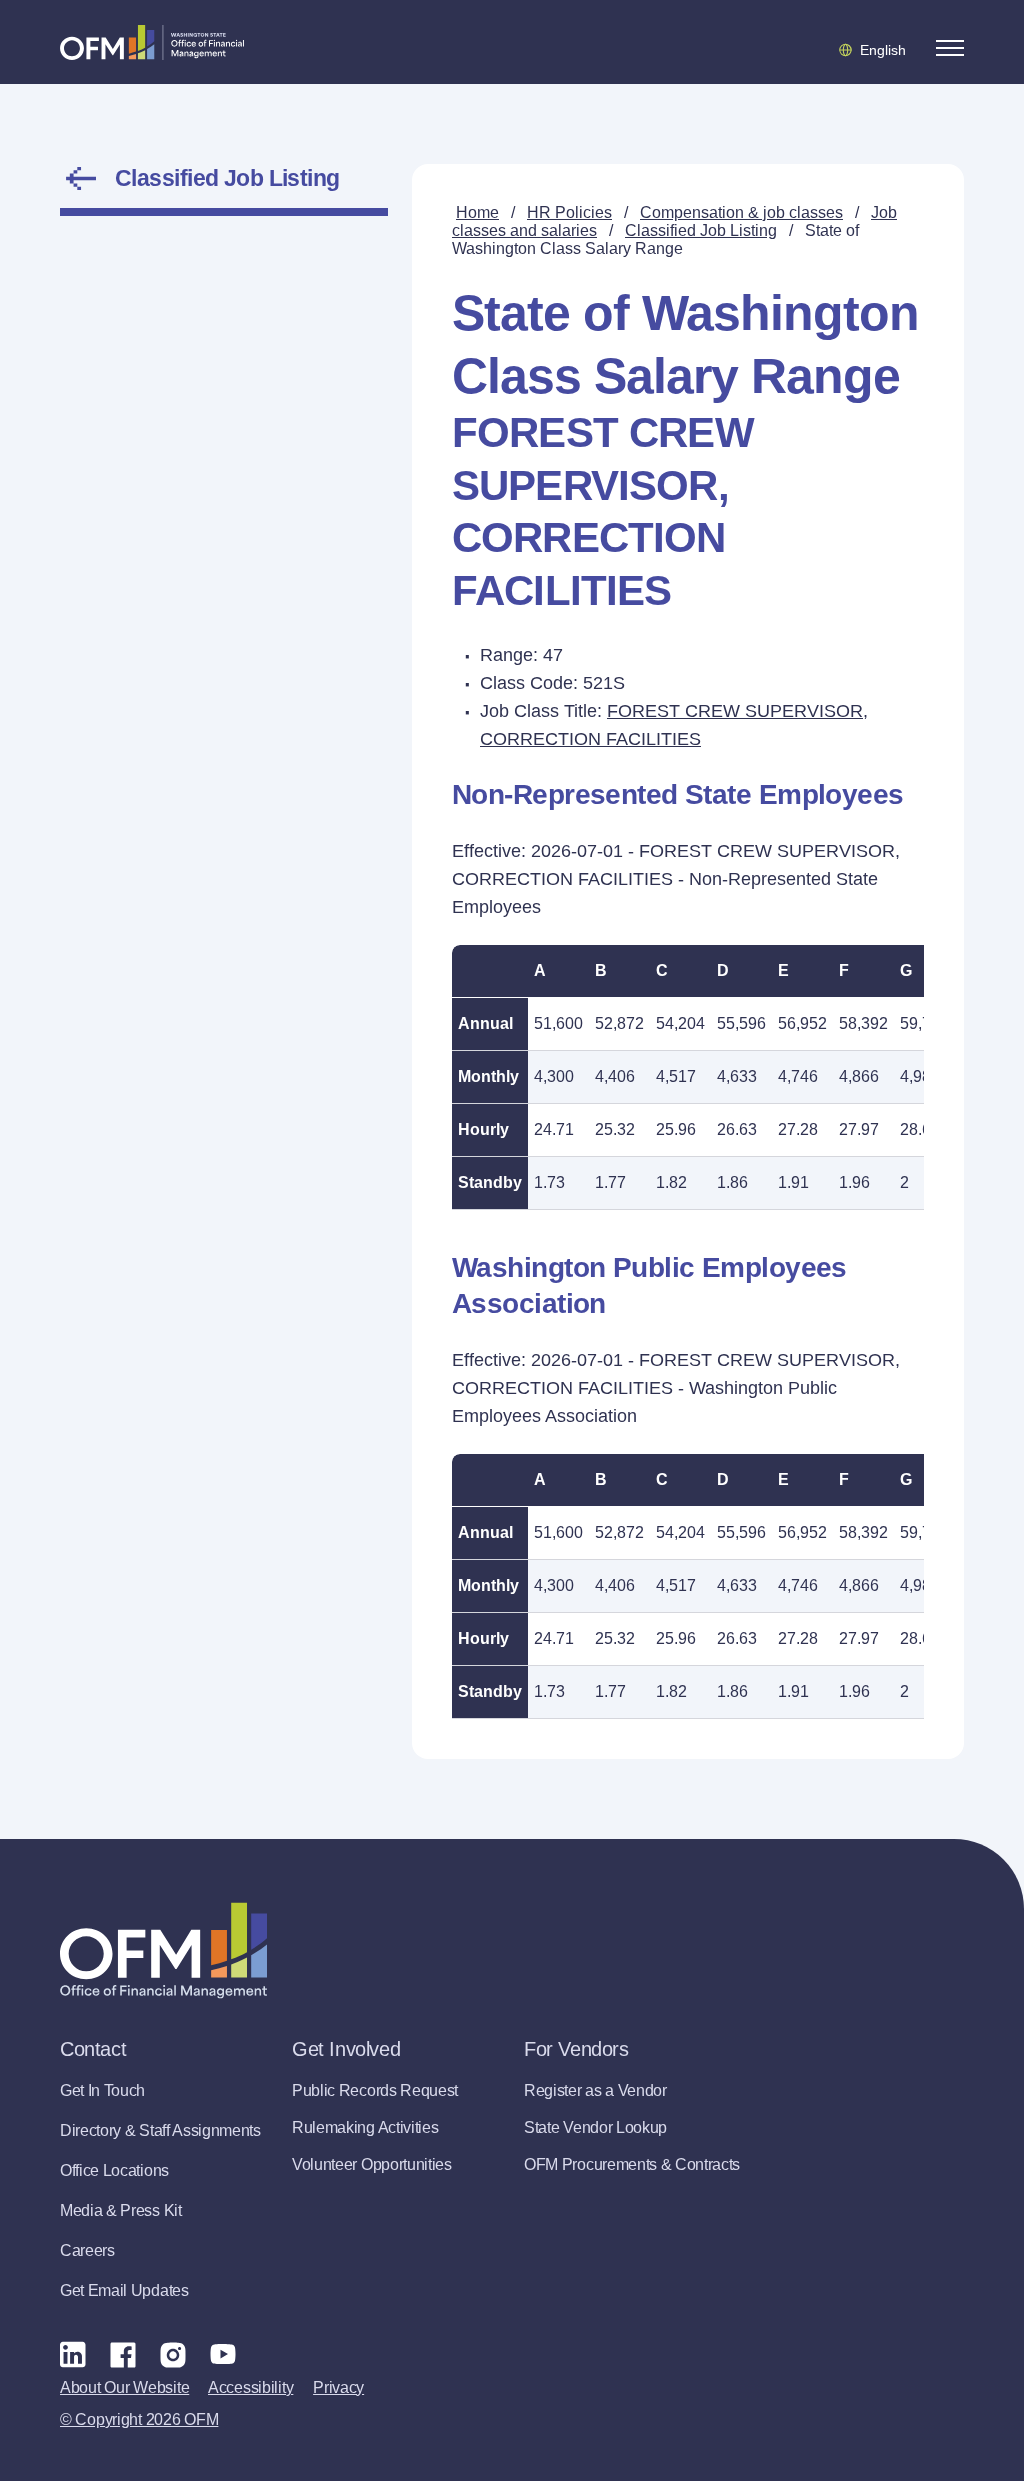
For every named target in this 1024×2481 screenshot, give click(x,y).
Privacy (338, 2387)
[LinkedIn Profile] (73, 2353)
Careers (87, 2250)
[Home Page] (163, 1950)
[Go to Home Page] (152, 42)
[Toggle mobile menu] (950, 48)
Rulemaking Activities (365, 2127)
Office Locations (114, 2170)
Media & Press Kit (121, 2210)
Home (477, 212)
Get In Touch (102, 2090)
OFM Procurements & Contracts (632, 2164)
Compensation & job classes (741, 212)
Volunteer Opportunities (372, 2164)
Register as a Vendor (595, 2090)
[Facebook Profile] (123, 2354)
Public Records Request (375, 2090)
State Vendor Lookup (595, 2127)
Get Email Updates (124, 2290)
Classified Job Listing (227, 178)
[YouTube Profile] (223, 2354)
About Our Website (124, 2387)
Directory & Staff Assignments (160, 2130)
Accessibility (250, 2387)
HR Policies (569, 212)
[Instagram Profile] (173, 2354)
